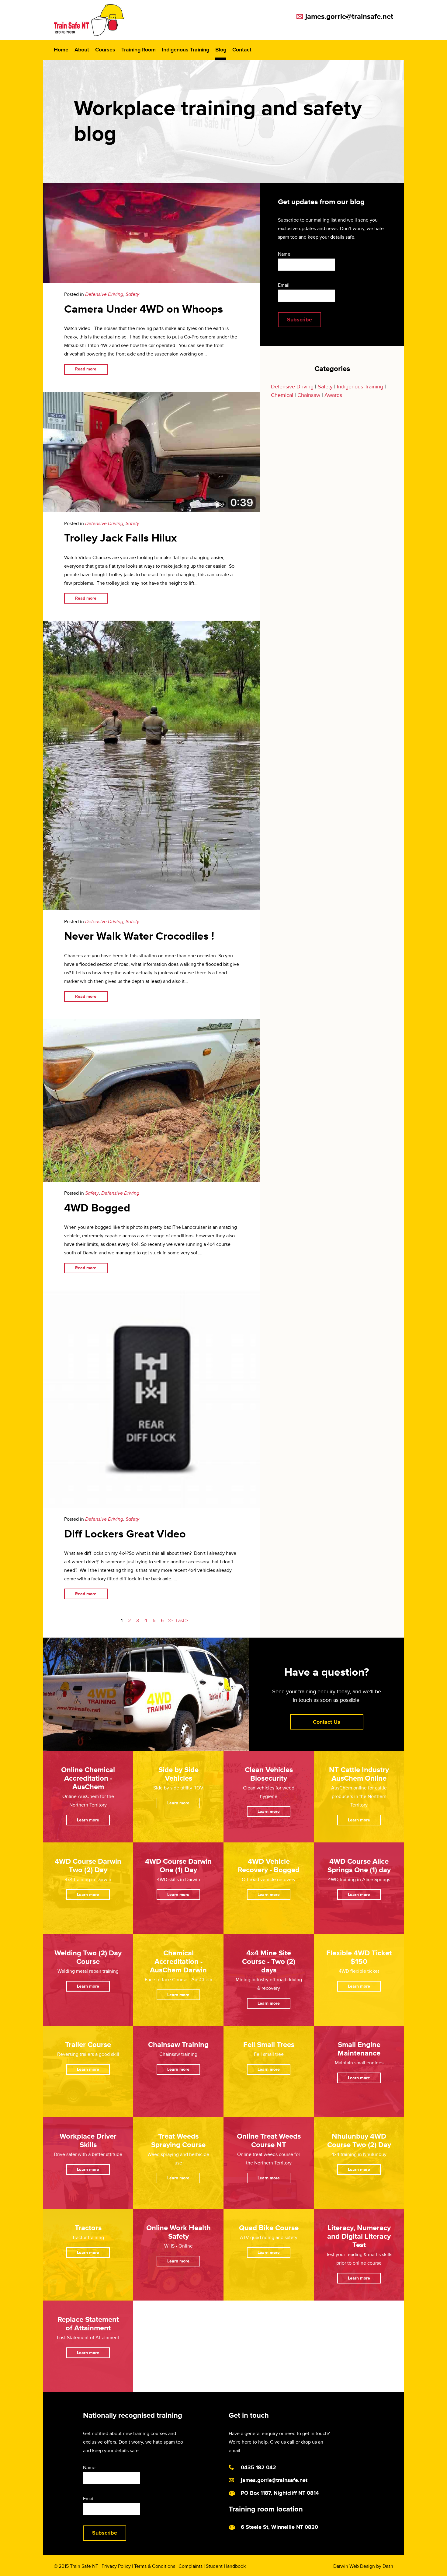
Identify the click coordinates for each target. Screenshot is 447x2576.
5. (155, 1621)
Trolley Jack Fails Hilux (120, 538)
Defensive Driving (104, 294)
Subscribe (300, 320)
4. (146, 1621)
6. (163, 1621)
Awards (333, 395)
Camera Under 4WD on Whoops (144, 309)
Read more (86, 369)
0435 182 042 (258, 2467)
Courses (105, 50)
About (82, 50)
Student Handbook (226, 2566)
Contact (242, 50)
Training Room (139, 50)
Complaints (191, 2566)
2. (130, 1621)
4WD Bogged (97, 1208)
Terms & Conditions (155, 2566)
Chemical (282, 395)
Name (284, 254)
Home (61, 50)
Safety (132, 294)
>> (170, 1621)
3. (138, 1621)
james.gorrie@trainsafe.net (349, 17)
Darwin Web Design (354, 2566)
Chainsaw (309, 395)
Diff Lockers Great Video (125, 1534)
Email (284, 285)
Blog (221, 50)
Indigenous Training (185, 50)
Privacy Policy (116, 2566)
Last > (182, 1621)
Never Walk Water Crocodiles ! (139, 936)
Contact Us (327, 1722)
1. (122, 1621)
